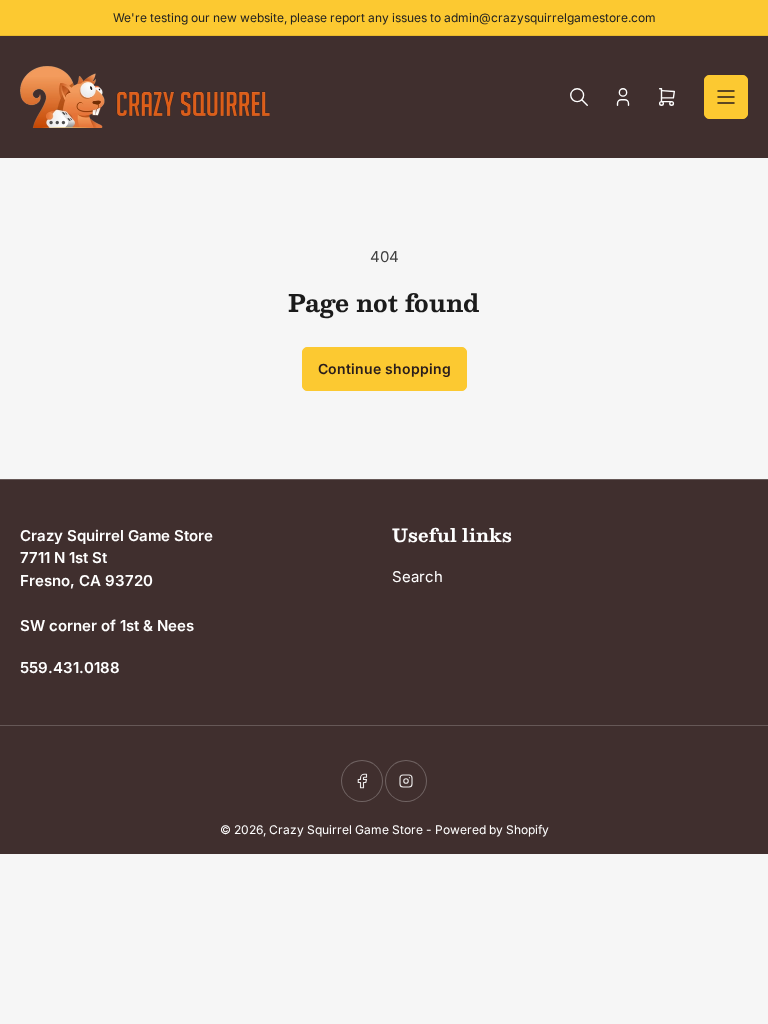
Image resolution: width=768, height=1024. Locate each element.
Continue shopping (384, 368)
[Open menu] (726, 97)
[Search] (579, 97)
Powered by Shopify (492, 829)
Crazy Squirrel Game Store (346, 829)
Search (417, 576)
